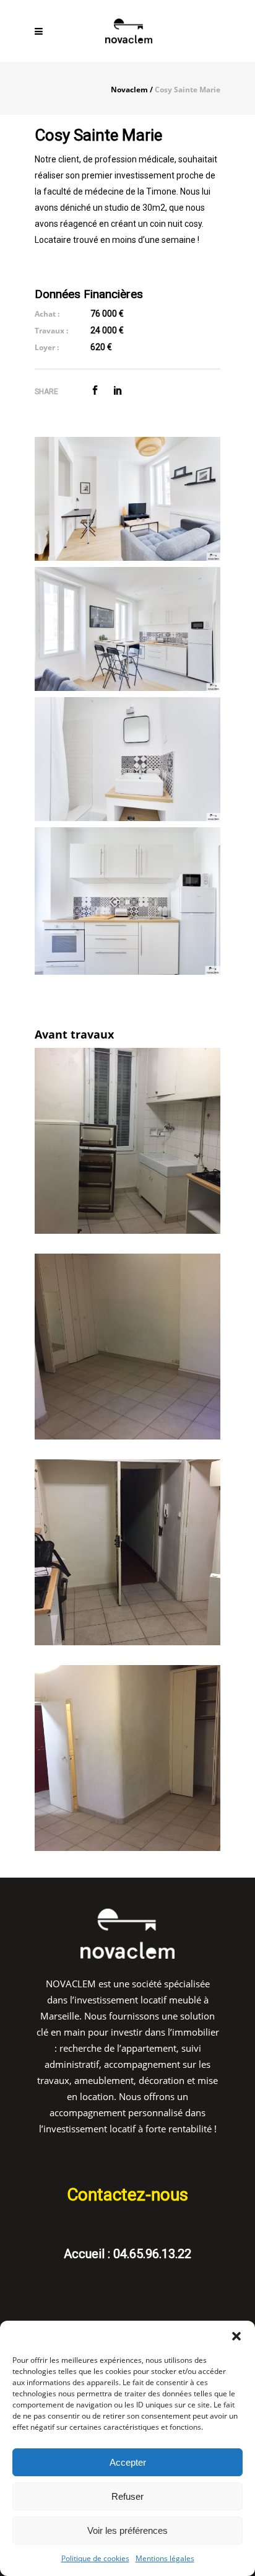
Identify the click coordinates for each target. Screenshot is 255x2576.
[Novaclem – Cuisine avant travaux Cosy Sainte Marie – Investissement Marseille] (127, 1141)
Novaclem (129, 90)
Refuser (127, 2496)
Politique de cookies (95, 2558)
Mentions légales (165, 2558)
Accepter (128, 2462)
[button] (236, 2336)
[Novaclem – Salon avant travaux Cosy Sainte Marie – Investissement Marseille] (127, 1347)
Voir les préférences (127, 2530)
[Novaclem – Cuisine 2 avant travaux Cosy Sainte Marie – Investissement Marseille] (127, 1552)
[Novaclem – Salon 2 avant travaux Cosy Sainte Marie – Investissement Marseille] (127, 1758)
